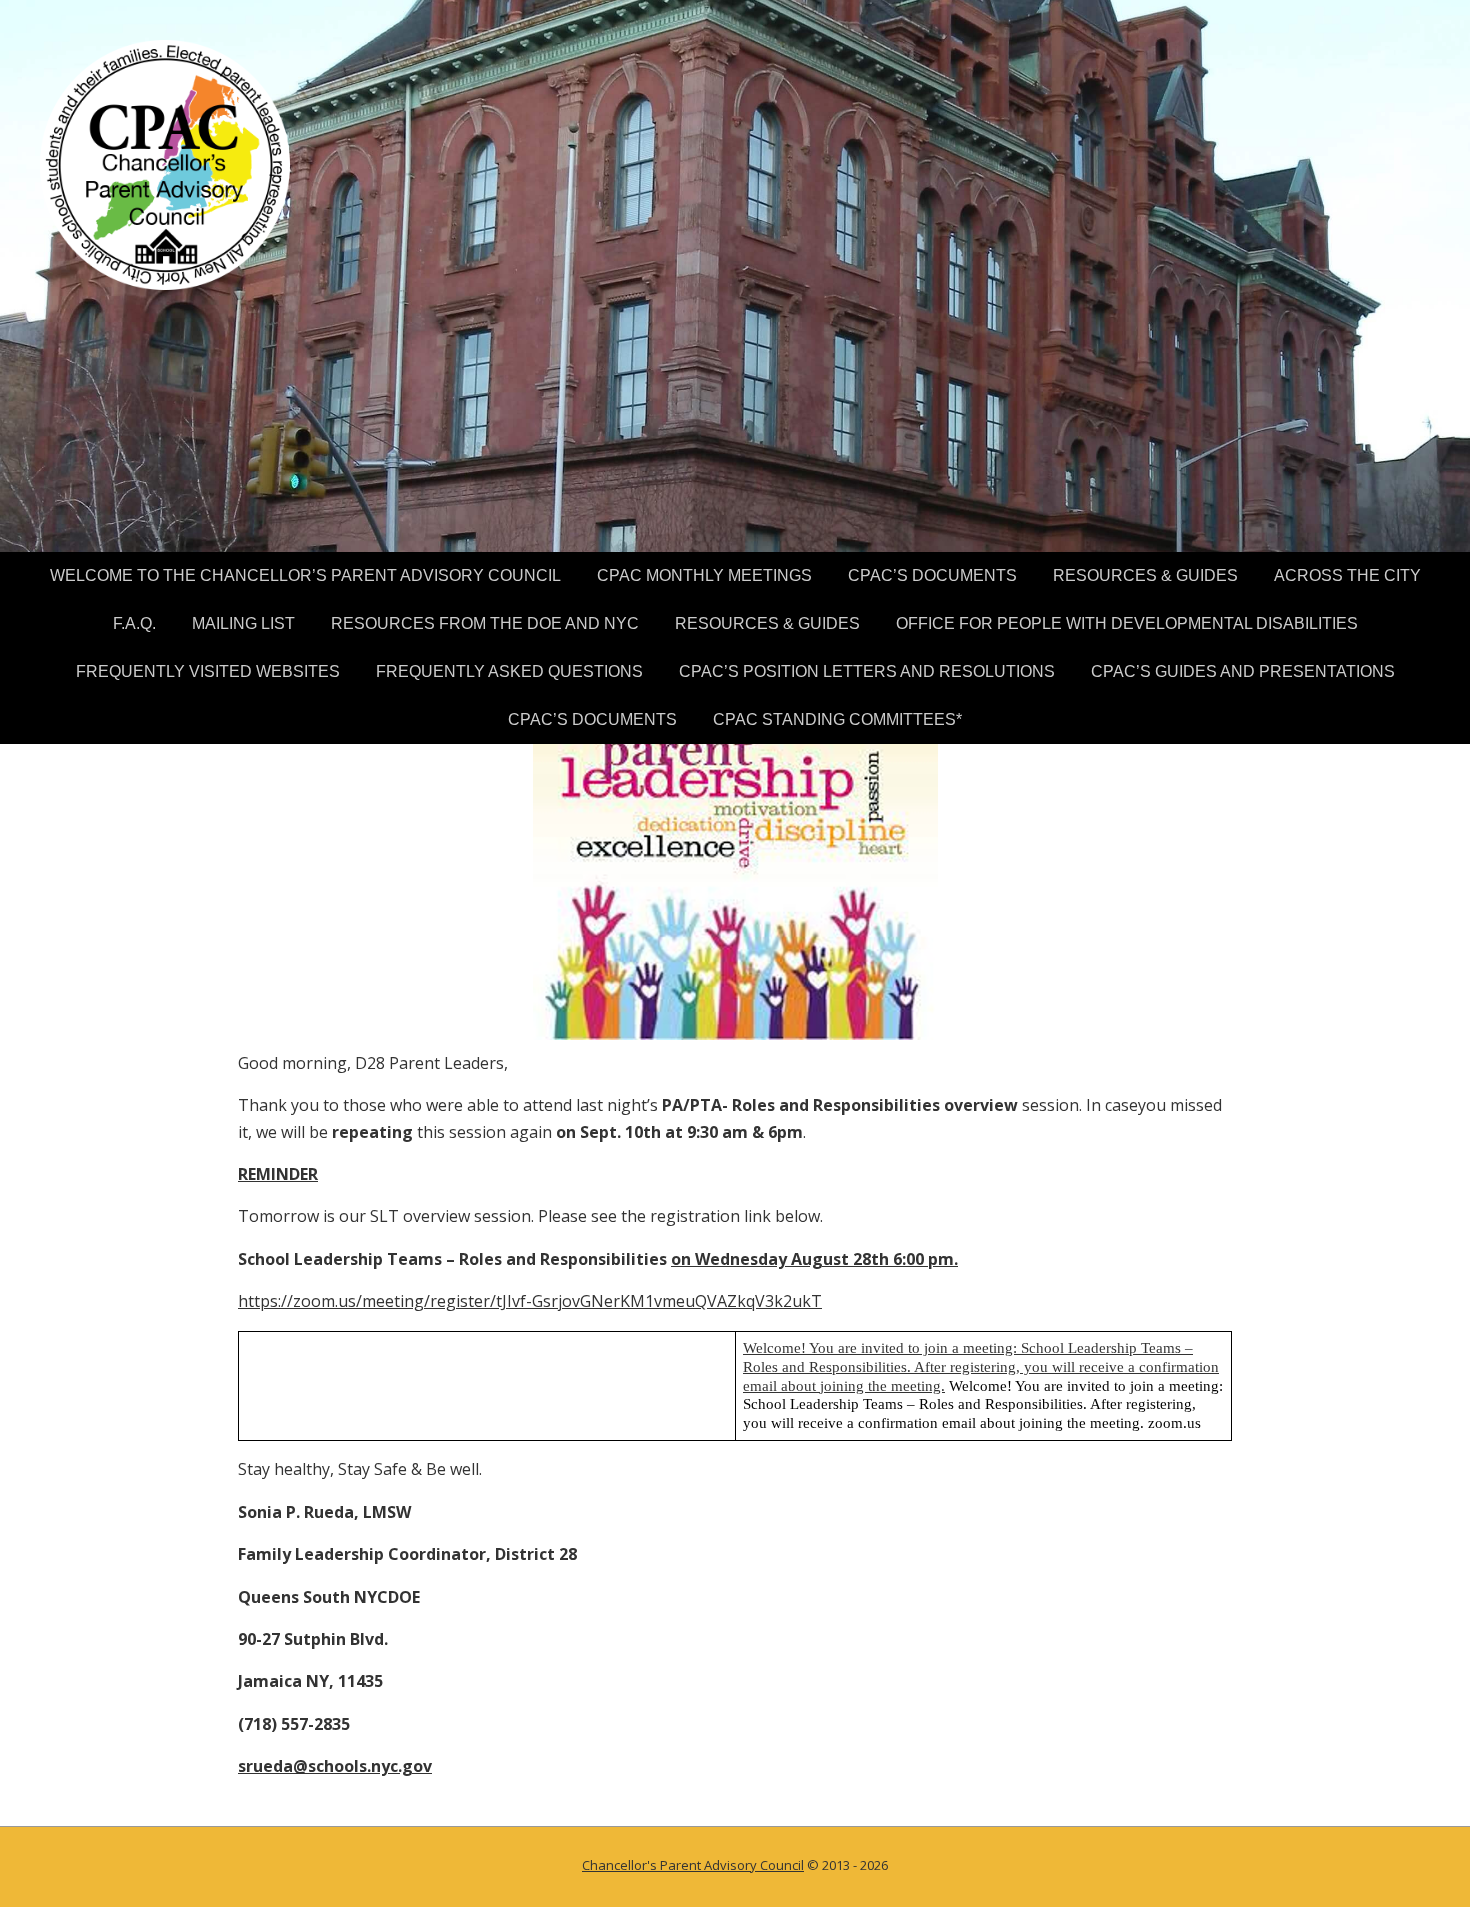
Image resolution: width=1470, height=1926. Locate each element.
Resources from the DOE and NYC (485, 623)
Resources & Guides (1145, 575)
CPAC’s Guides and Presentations (1243, 671)
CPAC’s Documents (932, 575)
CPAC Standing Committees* (837, 719)
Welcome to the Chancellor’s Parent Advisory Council (305, 575)
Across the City (1347, 575)
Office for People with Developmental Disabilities (1127, 623)
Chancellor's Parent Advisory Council (693, 1865)
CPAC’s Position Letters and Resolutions (867, 671)
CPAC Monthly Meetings (704, 575)
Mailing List (243, 623)
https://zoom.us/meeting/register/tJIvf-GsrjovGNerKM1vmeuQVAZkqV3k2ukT (530, 1301)
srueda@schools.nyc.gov (335, 1766)
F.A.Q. (134, 623)
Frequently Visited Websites (208, 671)
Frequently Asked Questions (509, 671)
